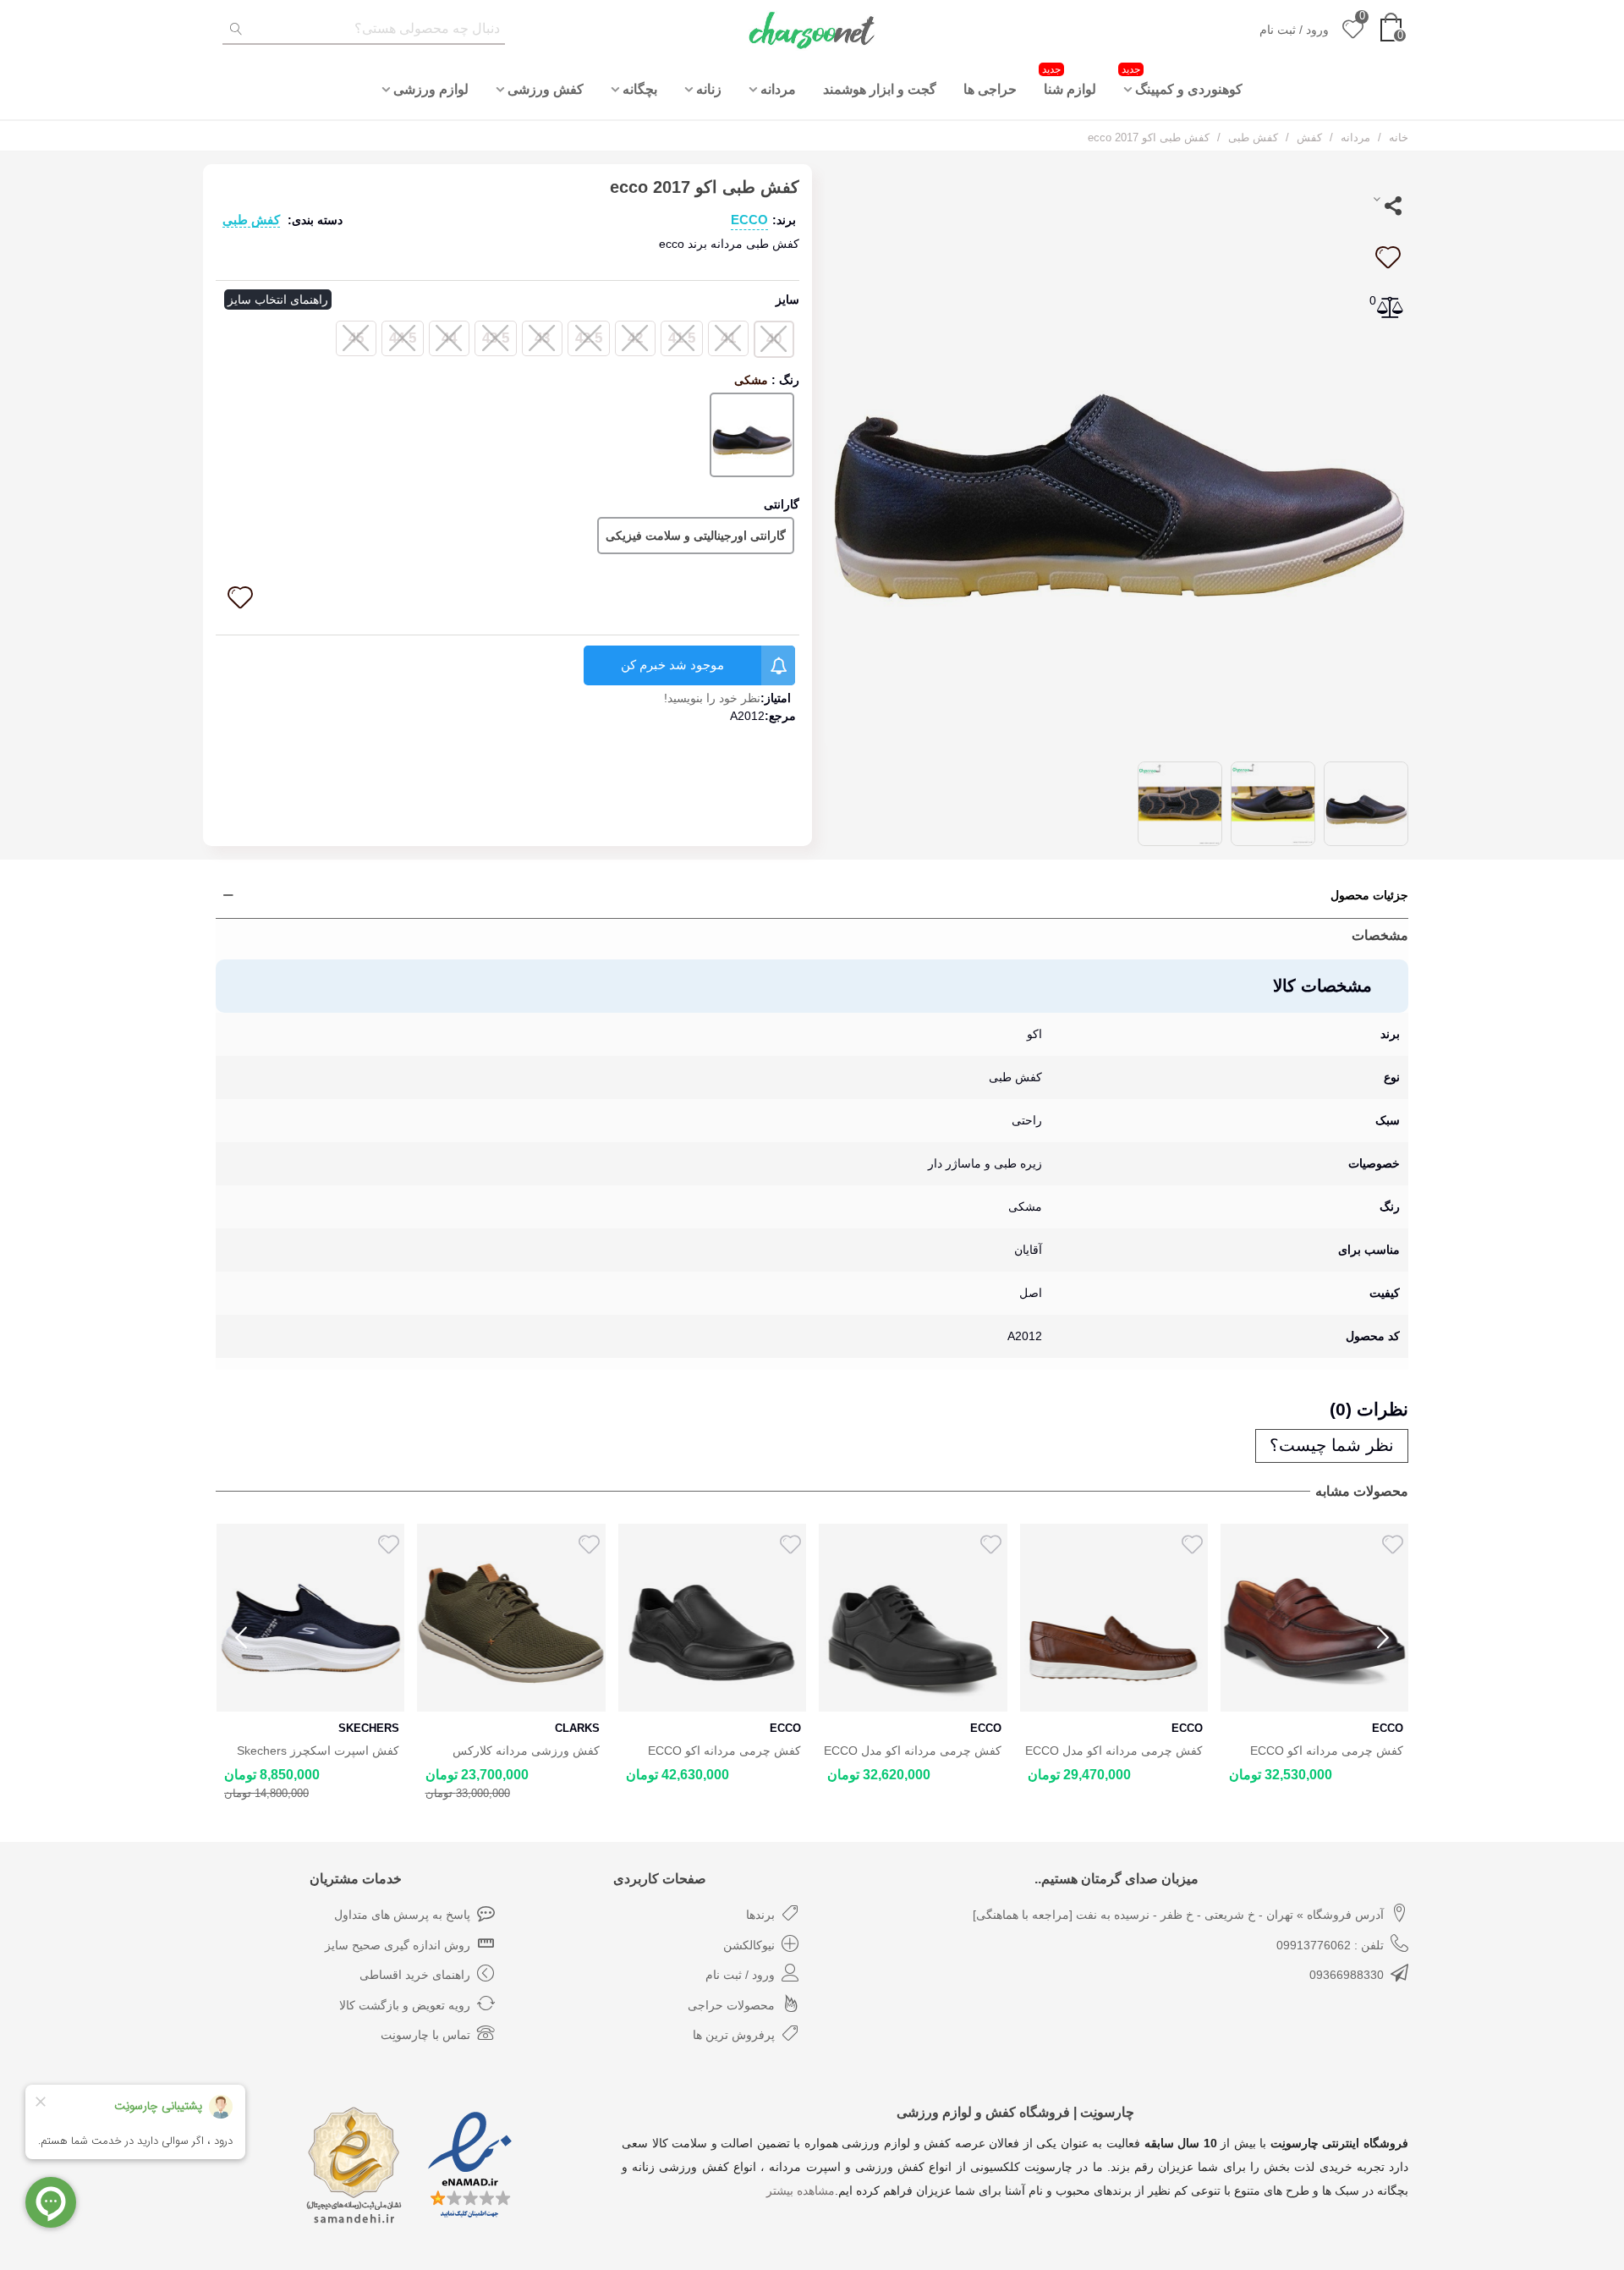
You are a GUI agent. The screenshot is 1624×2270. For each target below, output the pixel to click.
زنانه (709, 89)
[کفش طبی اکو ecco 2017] (1116, 454)
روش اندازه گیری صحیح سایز (398, 1945)
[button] (1383, 1638)
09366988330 (1347, 1975)
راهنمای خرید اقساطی (415, 1975)
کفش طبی (251, 220)
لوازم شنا (1069, 80)
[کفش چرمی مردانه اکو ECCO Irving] (712, 1618)
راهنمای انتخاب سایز (278, 300)
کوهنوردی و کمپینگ (1182, 80)
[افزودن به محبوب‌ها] (1387, 257)
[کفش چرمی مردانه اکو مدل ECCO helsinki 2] (913, 1618)
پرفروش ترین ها (734, 2035)
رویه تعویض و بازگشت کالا (405, 2005)
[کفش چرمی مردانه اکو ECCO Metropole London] (1315, 1618)
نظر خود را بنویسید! (712, 698)
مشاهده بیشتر (801, 2190)
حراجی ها (990, 89)
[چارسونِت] (812, 30)
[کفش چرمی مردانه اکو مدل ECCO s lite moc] (1114, 1618)
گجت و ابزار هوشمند (880, 89)
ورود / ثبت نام (740, 1975)
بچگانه (640, 89)
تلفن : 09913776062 (1330, 1945)
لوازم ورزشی (431, 89)
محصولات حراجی (731, 2005)
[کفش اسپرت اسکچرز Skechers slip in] (310, 1618)
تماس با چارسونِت (425, 2035)
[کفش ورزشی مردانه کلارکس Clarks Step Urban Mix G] (511, 1618)
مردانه (778, 89)
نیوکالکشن (749, 1945)
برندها (760, 1915)
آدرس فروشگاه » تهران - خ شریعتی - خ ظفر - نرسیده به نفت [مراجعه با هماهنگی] (1178, 1915)
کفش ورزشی (546, 89)
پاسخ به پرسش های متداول (402, 1915)
